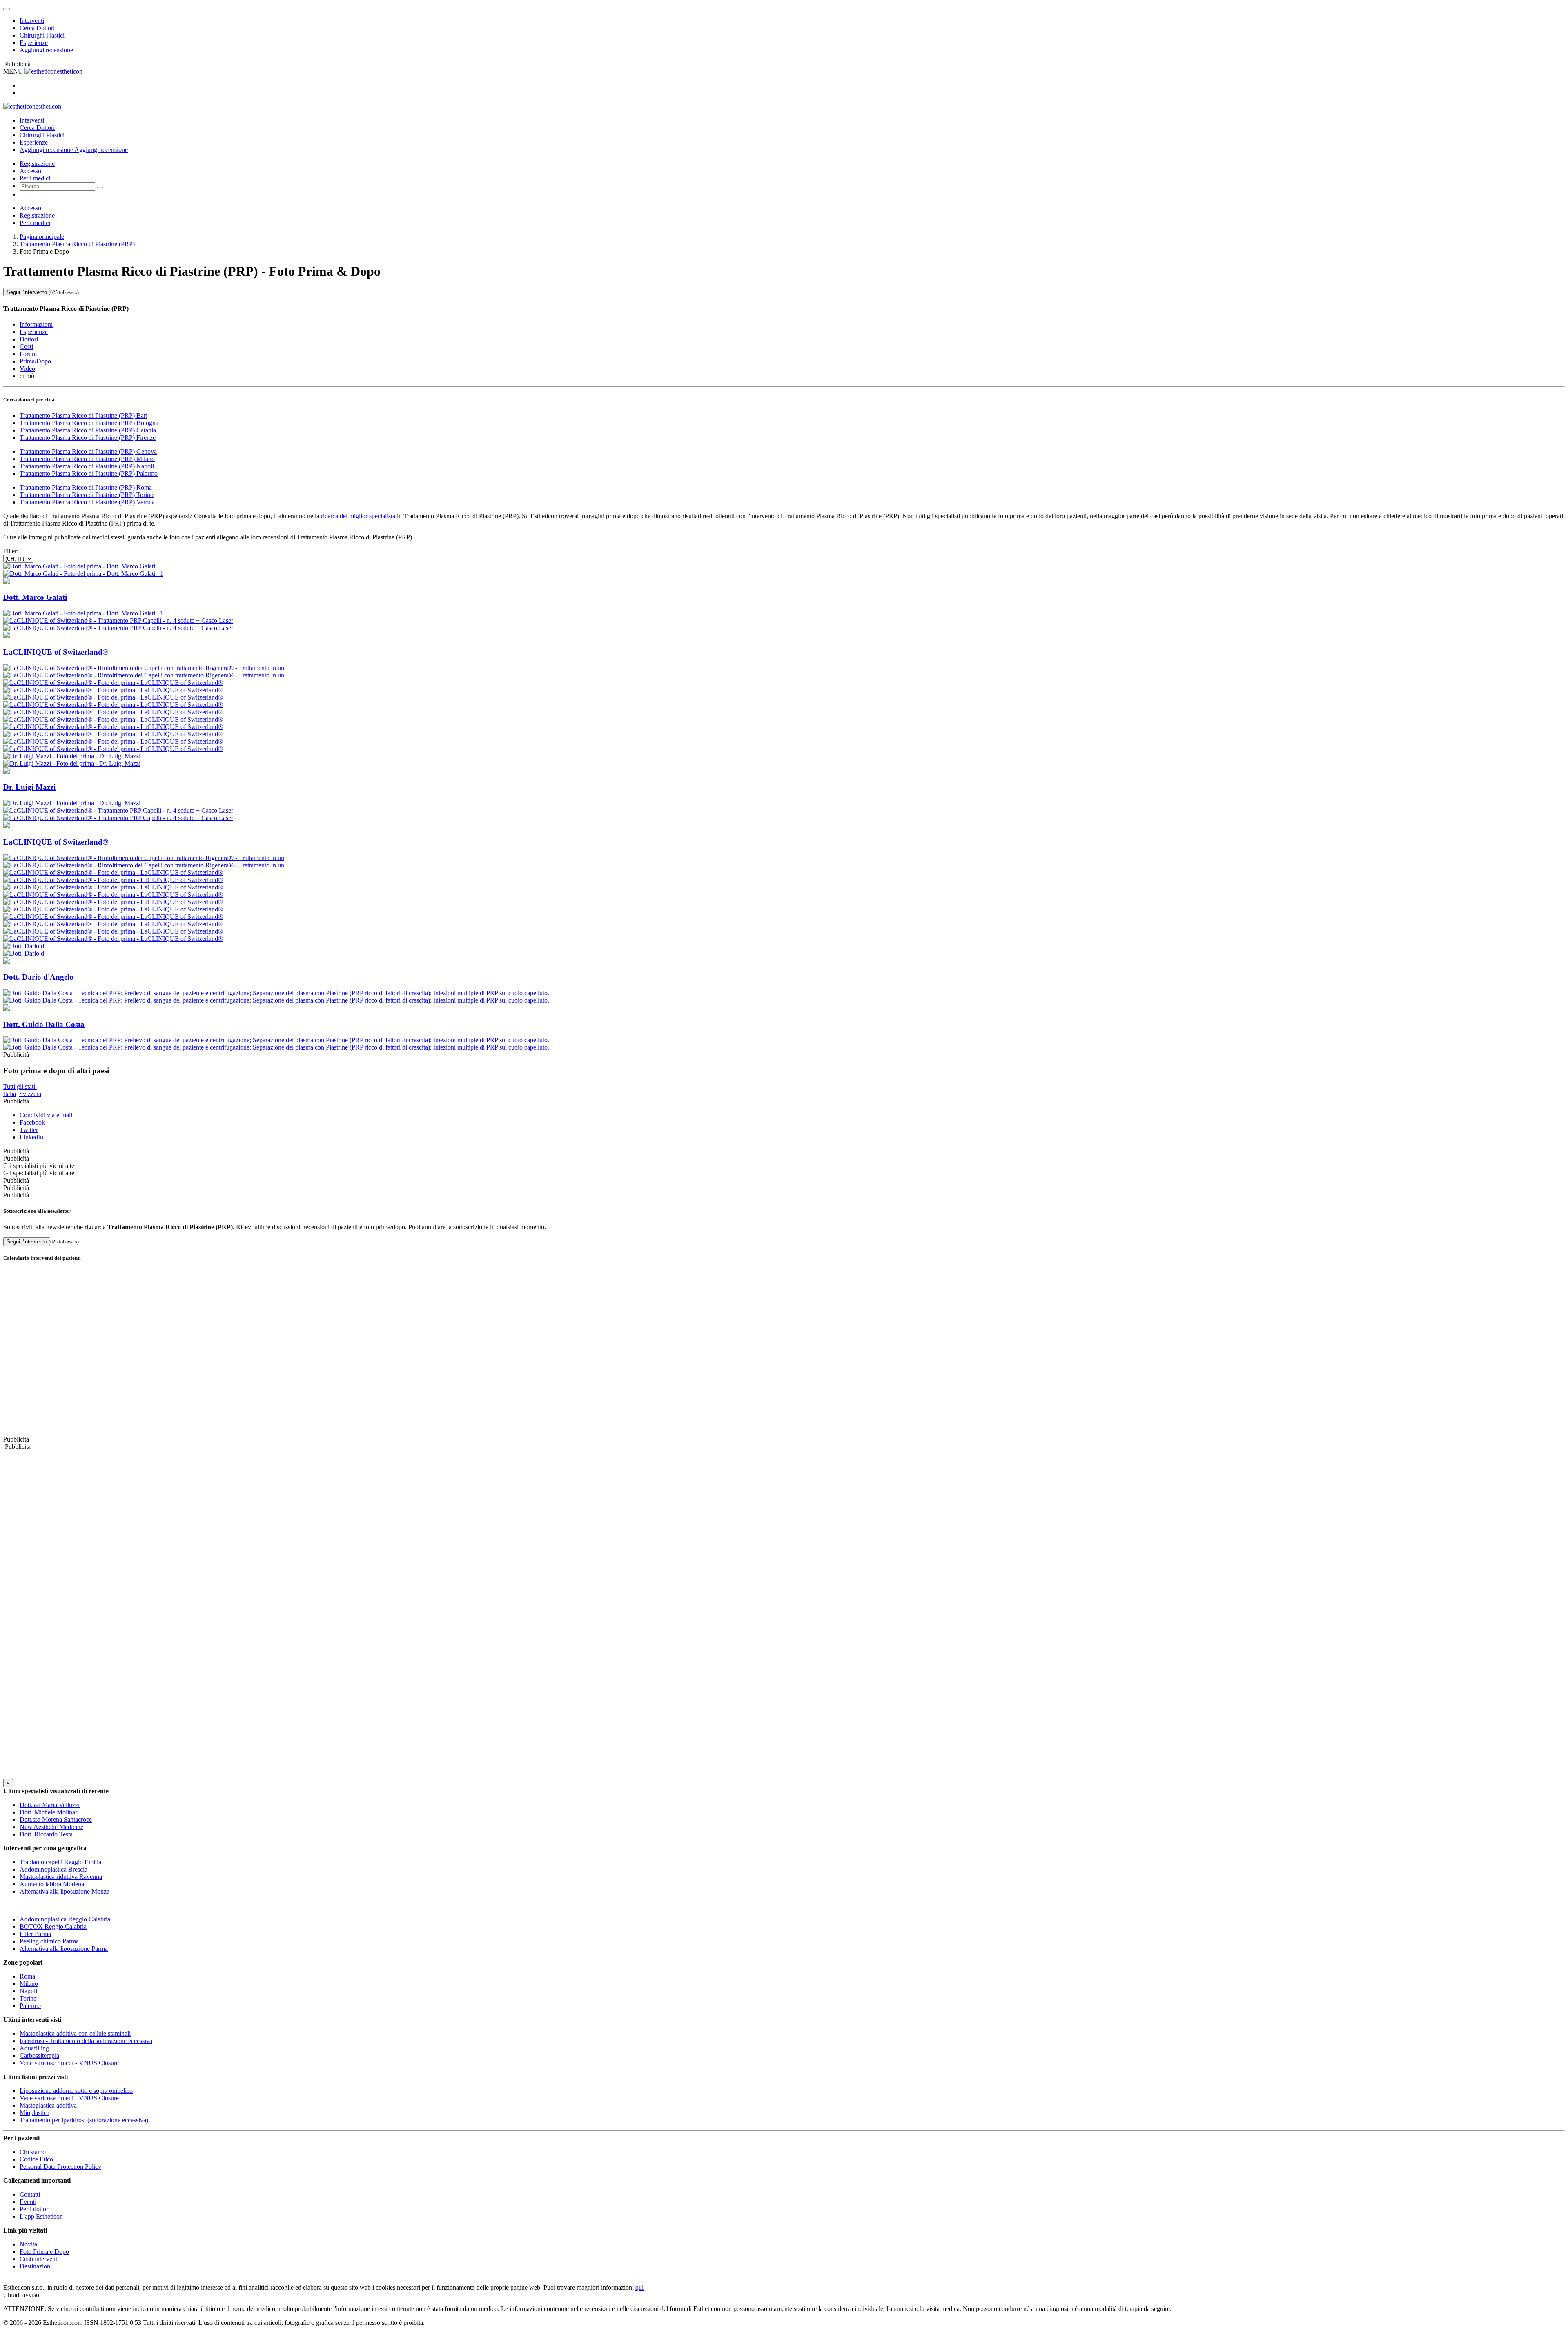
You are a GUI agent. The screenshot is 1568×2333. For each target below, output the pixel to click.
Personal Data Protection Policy (60, 2167)
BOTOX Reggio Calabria (53, 1926)
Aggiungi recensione (46, 50)
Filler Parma (35, 1934)
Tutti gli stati (20, 1086)
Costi (26, 346)
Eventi (28, 2202)
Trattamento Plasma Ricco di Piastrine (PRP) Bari (84, 416)
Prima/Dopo (35, 361)
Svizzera (30, 1094)
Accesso (30, 171)
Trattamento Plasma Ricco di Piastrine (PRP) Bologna (89, 423)
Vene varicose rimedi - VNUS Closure (69, 2063)
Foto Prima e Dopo (44, 2252)
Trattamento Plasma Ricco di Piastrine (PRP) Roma (86, 487)
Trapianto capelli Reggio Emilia (60, 1862)
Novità (28, 2244)
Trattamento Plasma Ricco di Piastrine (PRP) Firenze (88, 438)
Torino (28, 1998)
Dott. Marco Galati (35, 597)
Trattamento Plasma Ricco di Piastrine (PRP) (77, 244)
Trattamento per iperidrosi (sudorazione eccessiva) (84, 2120)
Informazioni (36, 324)
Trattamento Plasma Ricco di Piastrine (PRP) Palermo (89, 474)
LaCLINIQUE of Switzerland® (56, 652)
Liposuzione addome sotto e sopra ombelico (76, 2091)
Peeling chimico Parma (49, 1941)
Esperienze (34, 43)
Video (27, 369)
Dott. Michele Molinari (49, 1812)
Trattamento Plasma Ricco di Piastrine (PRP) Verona (87, 502)
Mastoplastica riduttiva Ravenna (61, 1877)
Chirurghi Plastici (42, 35)
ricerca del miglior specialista (358, 516)
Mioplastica (35, 2113)
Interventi (32, 21)
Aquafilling (34, 2048)
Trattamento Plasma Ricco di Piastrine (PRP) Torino (87, 495)
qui (639, 2287)
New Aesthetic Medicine (51, 1827)
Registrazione (37, 164)
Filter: (11, 551)
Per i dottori (35, 2209)
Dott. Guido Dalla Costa (44, 1024)
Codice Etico (36, 2159)
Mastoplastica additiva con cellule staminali (75, 2033)
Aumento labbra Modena (52, 1884)
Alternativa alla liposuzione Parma (64, 1949)
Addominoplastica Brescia (53, 1869)
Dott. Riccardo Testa (46, 1834)
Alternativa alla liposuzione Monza (65, 1891)
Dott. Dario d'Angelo (38, 977)
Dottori (29, 339)
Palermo (30, 2006)
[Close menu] (7, 9)
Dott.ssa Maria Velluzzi (50, 1805)
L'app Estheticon (41, 2216)
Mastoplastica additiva (48, 2105)
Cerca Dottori (37, 28)
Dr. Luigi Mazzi (29, 787)
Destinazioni (36, 2266)
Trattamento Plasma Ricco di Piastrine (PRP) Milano (87, 459)
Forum (28, 354)
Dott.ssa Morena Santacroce (56, 1819)
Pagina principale (42, 237)
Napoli (28, 1991)
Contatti (30, 2194)
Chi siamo (33, 2152)
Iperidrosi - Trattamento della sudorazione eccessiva (86, 2041)
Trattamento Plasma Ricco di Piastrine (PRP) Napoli (87, 466)
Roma (27, 1976)
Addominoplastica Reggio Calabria (65, 1919)
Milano (29, 1984)
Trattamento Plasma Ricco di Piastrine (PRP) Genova (88, 451)
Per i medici (35, 178)
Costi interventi (39, 2259)
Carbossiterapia (39, 2056)
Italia (10, 1094)
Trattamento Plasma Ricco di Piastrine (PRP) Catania (88, 430)
